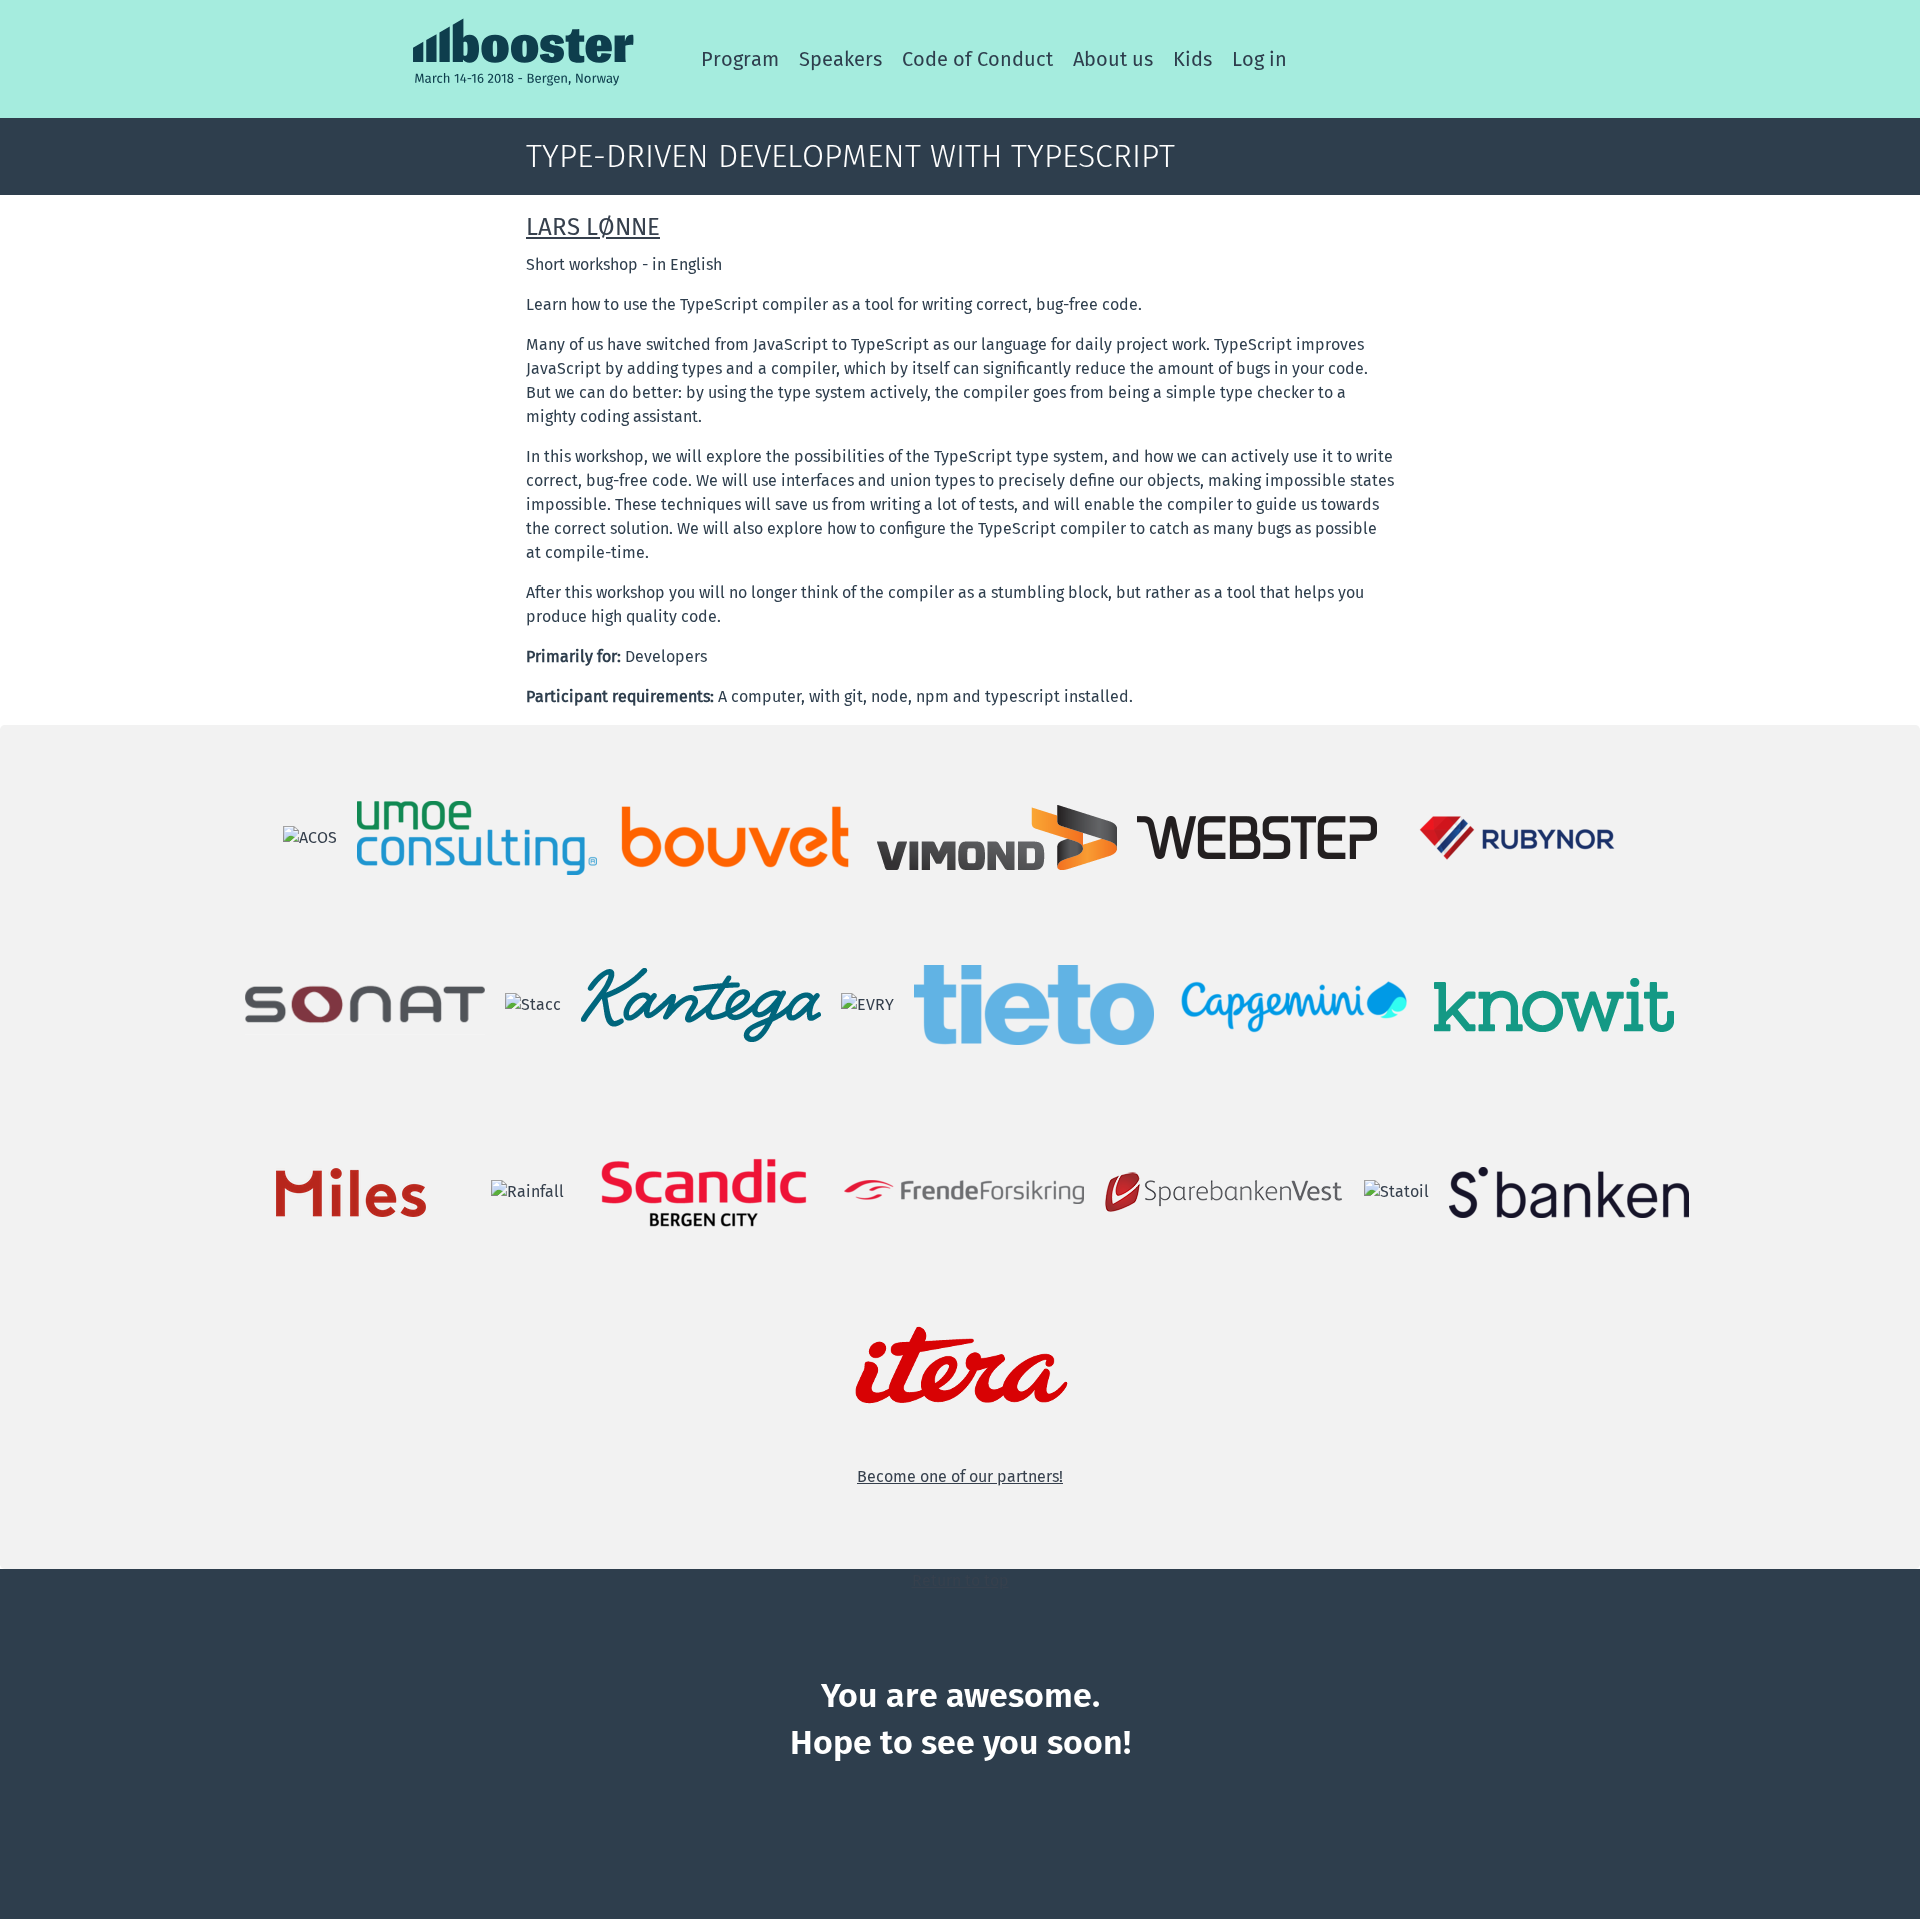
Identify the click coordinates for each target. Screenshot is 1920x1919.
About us (1113, 59)
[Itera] (960, 1366)
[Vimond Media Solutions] (997, 836)
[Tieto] (1034, 1003)
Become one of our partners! (960, 1476)
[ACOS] (310, 836)
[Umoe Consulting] (477, 836)
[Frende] (964, 1190)
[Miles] (351, 1190)
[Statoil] (1396, 1190)
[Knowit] (1554, 1003)
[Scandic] (704, 1190)
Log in (1259, 59)
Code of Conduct (977, 59)
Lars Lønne (593, 227)
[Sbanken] (1569, 1190)
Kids (1192, 59)
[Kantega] (701, 1003)
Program (740, 59)
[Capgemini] (1294, 1003)
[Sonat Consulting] (365, 1003)
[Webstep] (1257, 836)
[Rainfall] (527, 1190)
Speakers (840, 59)
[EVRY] (867, 1003)
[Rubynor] (1517, 836)
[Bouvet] (737, 836)
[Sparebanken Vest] (1224, 1190)
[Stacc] (533, 1003)
